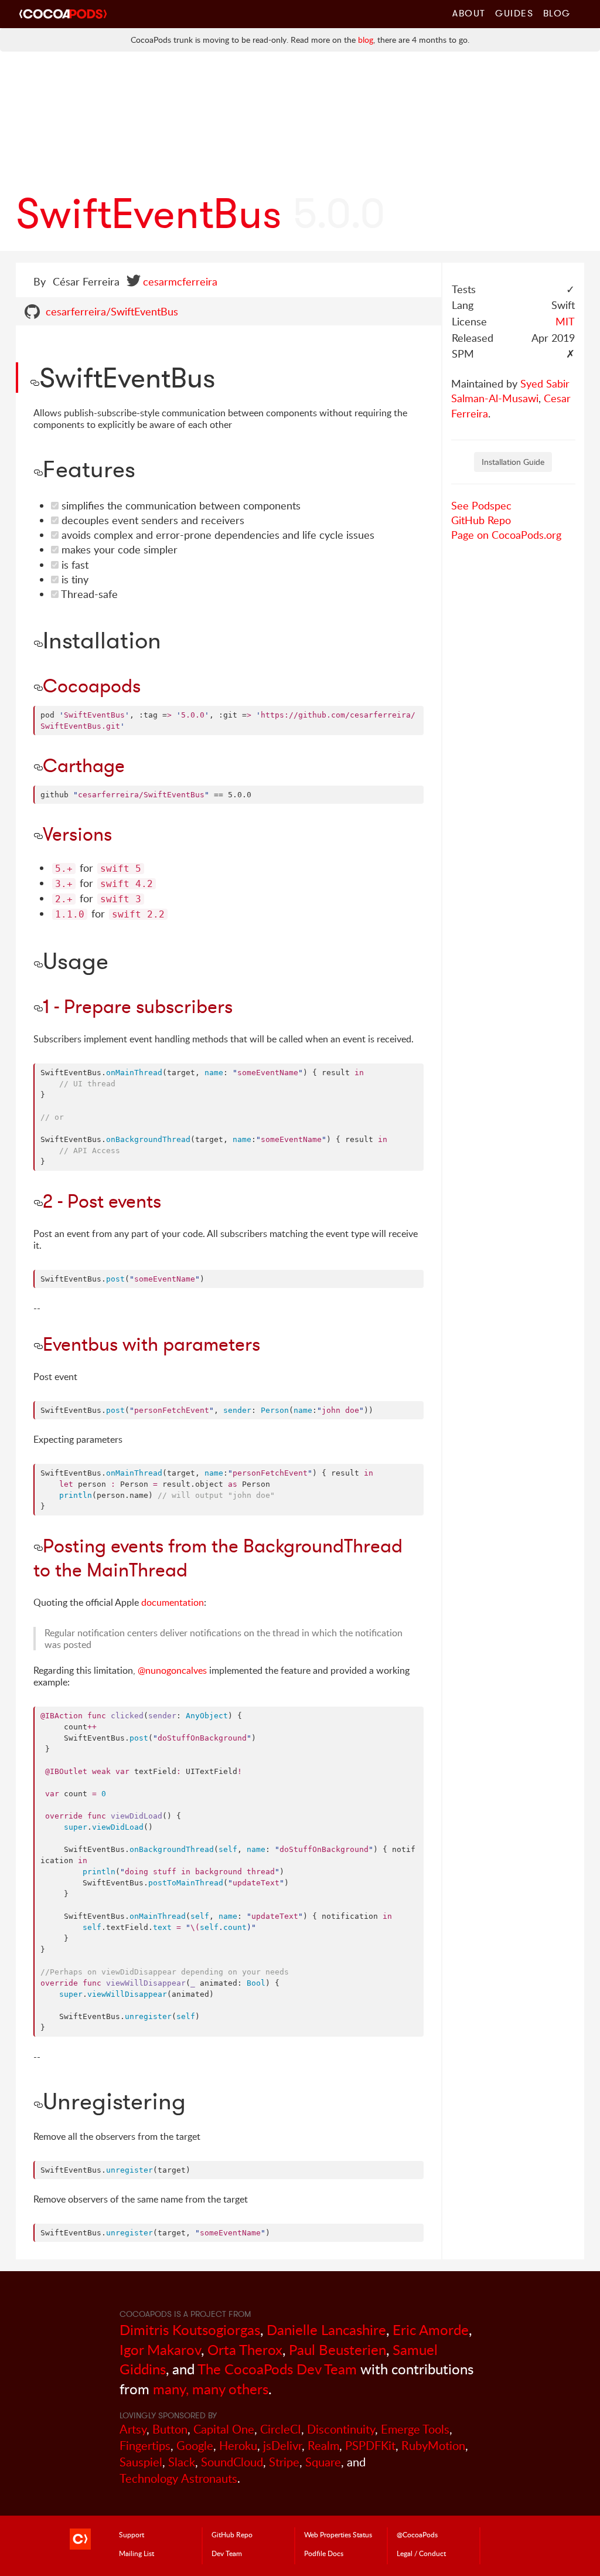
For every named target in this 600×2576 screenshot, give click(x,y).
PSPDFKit (370, 2446)
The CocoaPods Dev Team (277, 2369)
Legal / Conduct (421, 2553)
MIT (565, 321)
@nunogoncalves (172, 1670)
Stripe (284, 2462)
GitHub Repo (481, 520)
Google (195, 2446)
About (469, 13)
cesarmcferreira (180, 281)
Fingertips (145, 2446)
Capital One (224, 2429)
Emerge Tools (415, 2429)
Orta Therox (245, 2349)
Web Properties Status (338, 2534)
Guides (514, 13)
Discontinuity (341, 2429)
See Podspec (481, 505)
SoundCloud (232, 2462)
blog (366, 40)
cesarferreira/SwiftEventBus (112, 311)
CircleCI (281, 2429)
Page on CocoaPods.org (506, 535)
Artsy (133, 2429)
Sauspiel (141, 2462)
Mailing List (137, 2553)
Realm (323, 2446)
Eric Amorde (431, 2329)
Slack (182, 2462)
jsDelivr (282, 2446)
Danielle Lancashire (326, 2329)
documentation (173, 1602)
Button (170, 2429)
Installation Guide (513, 462)
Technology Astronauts (178, 2478)
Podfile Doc (324, 2553)
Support (132, 2534)
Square (323, 2462)
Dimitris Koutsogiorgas (190, 2329)
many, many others (211, 2389)
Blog (557, 13)
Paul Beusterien (337, 2349)
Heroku (238, 2446)
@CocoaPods (417, 2534)
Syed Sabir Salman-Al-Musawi (510, 391)
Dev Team (227, 2553)
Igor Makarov (160, 2349)
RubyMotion (433, 2446)
